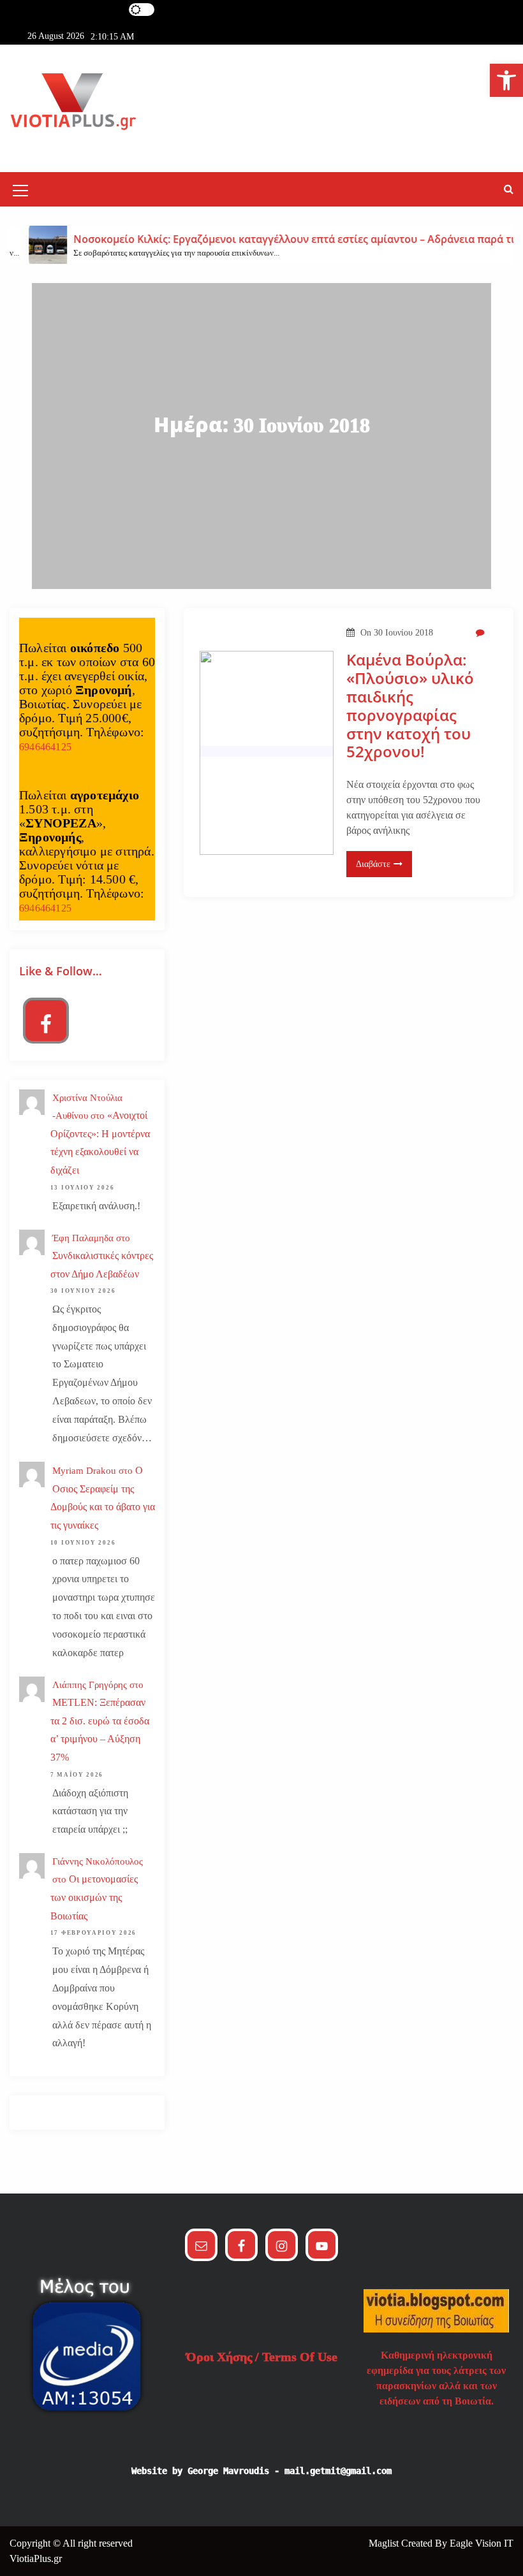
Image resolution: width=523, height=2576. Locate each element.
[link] (506, 80)
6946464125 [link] (45, 747)
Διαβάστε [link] (373, 864)
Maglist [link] (385, 2543)
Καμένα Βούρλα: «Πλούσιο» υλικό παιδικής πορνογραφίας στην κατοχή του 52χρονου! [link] (410, 706)
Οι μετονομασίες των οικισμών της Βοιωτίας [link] (94, 1897)
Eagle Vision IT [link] (482, 2543)
